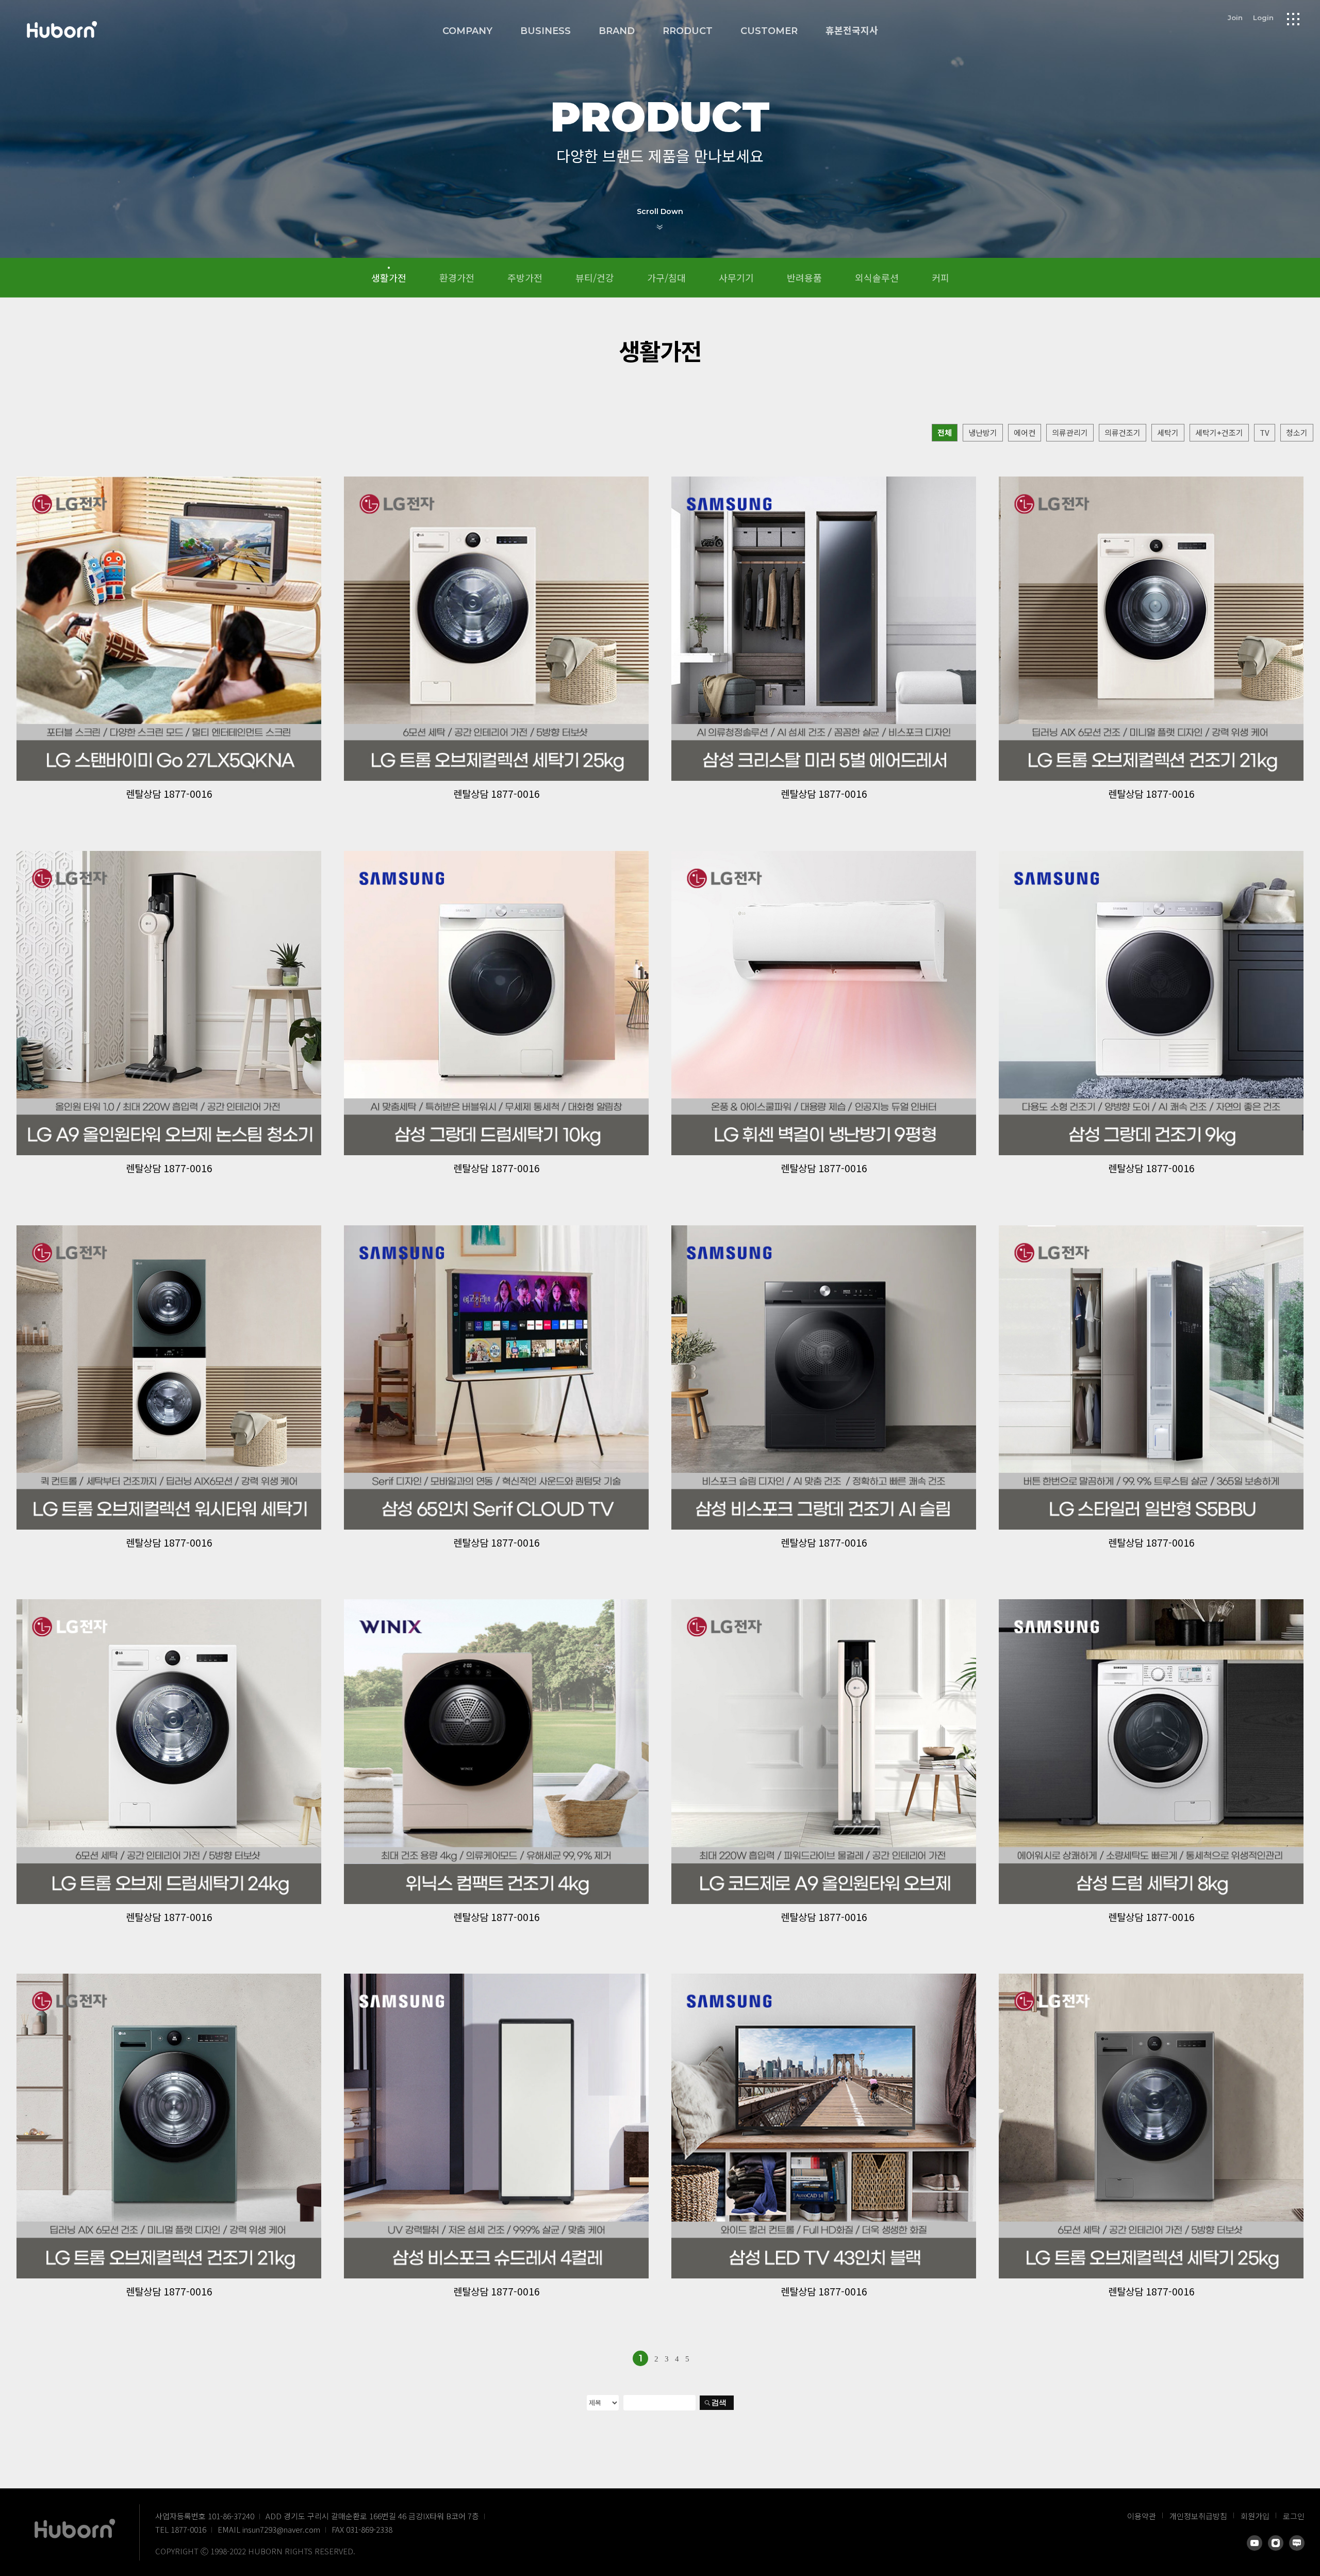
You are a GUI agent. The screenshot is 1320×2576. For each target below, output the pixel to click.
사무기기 (736, 277)
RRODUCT (688, 31)
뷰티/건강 (595, 277)
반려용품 (804, 277)
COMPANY (467, 31)
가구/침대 (666, 277)
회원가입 (1255, 2516)
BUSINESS (546, 31)
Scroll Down (660, 211)
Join (1235, 18)
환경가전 (457, 277)
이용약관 (1142, 2516)
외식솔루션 (877, 277)
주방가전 (525, 277)
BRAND (617, 31)
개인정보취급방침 (1198, 2516)
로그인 (1294, 2516)
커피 (940, 277)
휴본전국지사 (852, 31)
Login (1263, 18)
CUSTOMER (769, 31)
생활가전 (389, 277)
